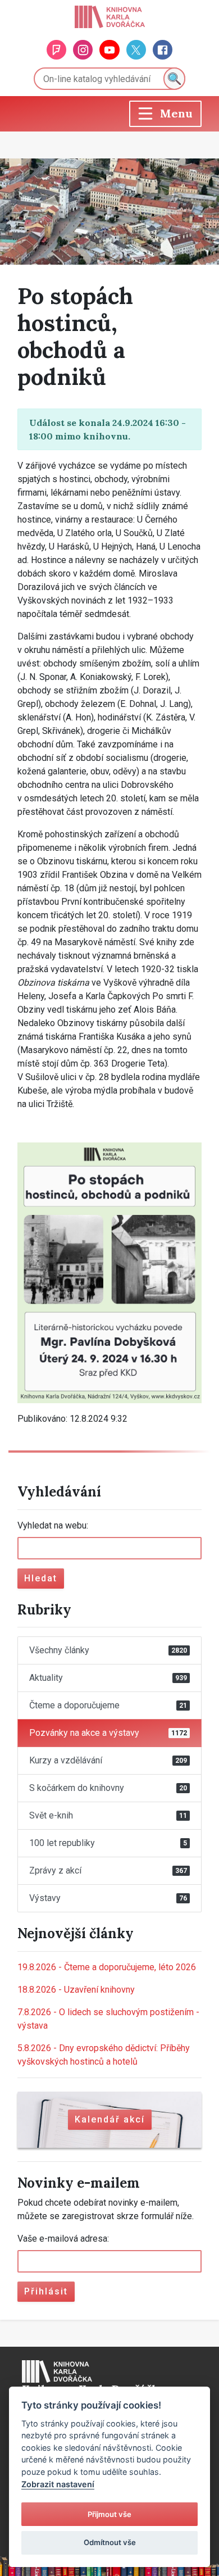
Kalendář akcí (110, 2119)
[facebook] (163, 50)
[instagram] (83, 50)
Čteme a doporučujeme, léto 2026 (107, 1967)
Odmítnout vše (110, 2542)
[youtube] (109, 50)
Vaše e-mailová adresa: (63, 2239)
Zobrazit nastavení (58, 2484)
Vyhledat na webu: (53, 1525)
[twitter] (136, 50)
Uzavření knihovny (76, 1990)
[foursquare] (56, 50)
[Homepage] (110, 17)
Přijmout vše (109, 2514)
